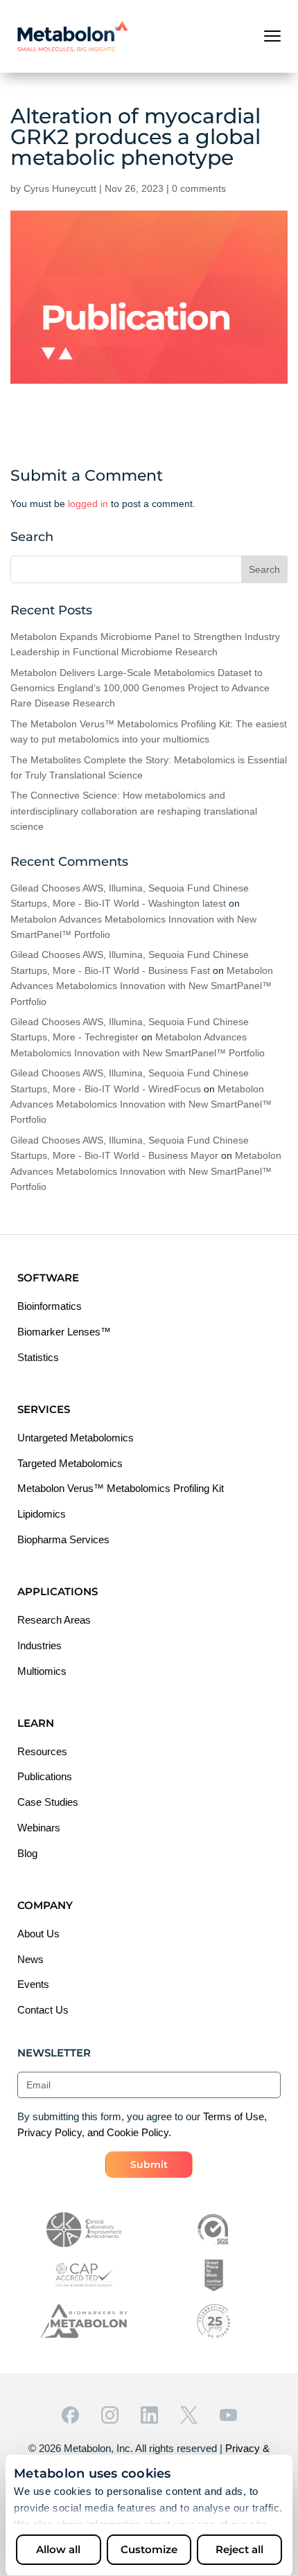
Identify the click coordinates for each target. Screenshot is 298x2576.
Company (45, 1905)
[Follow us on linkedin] (149, 2415)
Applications (58, 1591)
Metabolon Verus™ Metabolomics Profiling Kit (121, 1488)
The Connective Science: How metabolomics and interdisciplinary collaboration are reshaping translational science (134, 811)
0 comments (199, 188)
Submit (149, 2165)
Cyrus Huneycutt (60, 188)
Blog (27, 1853)
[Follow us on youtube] (228, 2415)
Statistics (38, 1357)
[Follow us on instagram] (110, 2415)
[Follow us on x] (189, 2415)
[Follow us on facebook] (70, 2415)
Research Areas (54, 1620)
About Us (38, 1934)
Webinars (39, 1828)
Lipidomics (42, 1514)
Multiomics (42, 1671)
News (30, 1959)
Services (44, 1409)
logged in (88, 504)
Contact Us (43, 2010)
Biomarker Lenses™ (64, 1332)
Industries (40, 1645)
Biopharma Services (63, 1539)
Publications (45, 1776)
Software (48, 1278)
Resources (42, 1751)
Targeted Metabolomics (70, 1463)
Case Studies (48, 1802)
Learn (36, 1723)
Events (33, 1984)
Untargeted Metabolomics (76, 1438)
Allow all (58, 2549)
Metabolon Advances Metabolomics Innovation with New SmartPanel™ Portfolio (142, 986)
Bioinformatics (50, 1306)
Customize (149, 2549)
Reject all (239, 2549)
